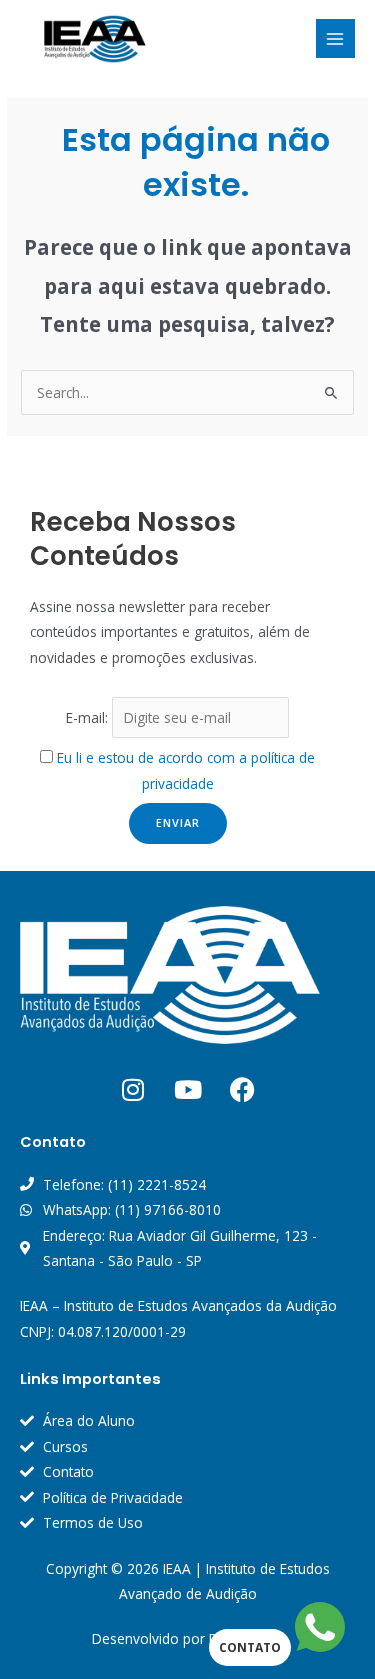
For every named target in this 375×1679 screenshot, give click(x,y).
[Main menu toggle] (335, 38)
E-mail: (89, 717)
